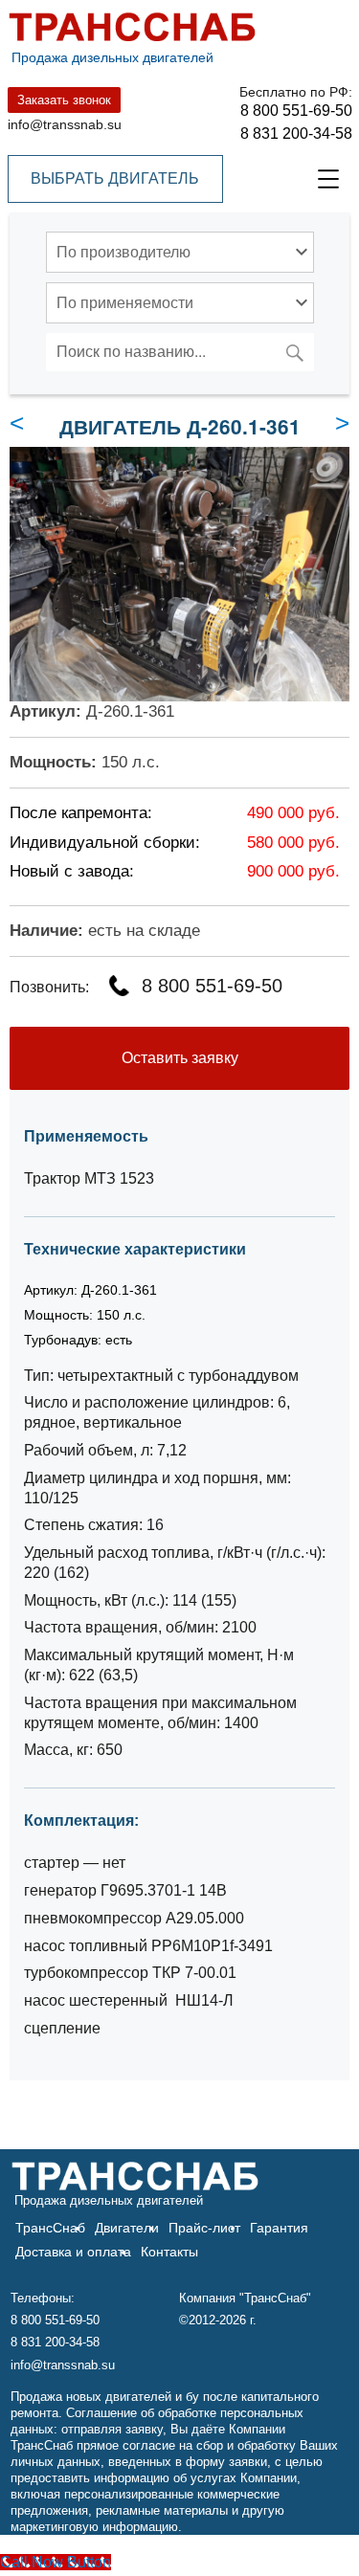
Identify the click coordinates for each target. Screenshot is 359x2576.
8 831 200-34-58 (296, 133)
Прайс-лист (204, 2228)
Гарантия (279, 2228)
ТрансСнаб (50, 2228)
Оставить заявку (180, 1058)
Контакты (169, 2252)
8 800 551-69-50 (296, 111)
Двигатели (127, 2228)
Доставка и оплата (73, 2252)
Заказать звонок (64, 100)
